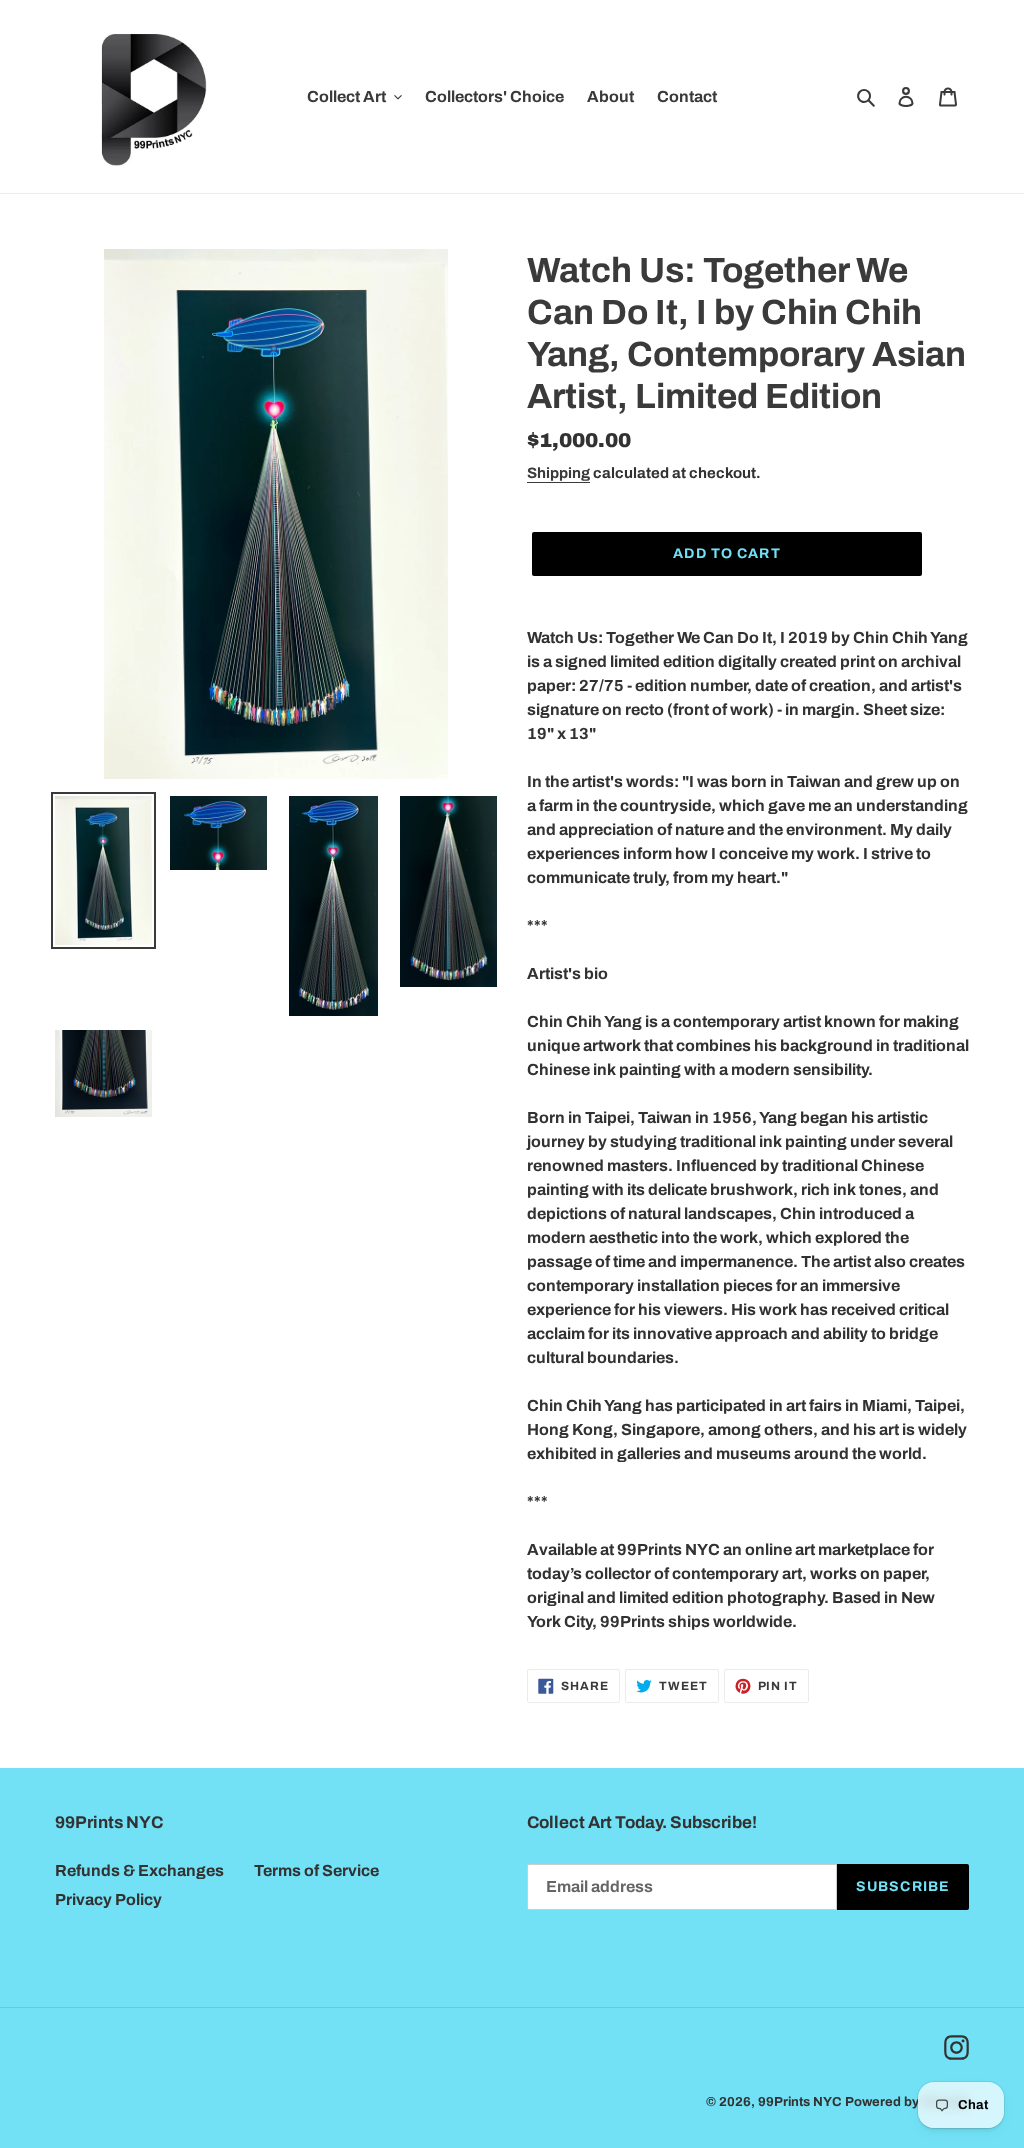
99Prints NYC (800, 2102)
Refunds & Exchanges (139, 1870)
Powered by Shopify (907, 2102)
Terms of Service (316, 1870)
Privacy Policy (108, 1899)
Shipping (558, 473)
